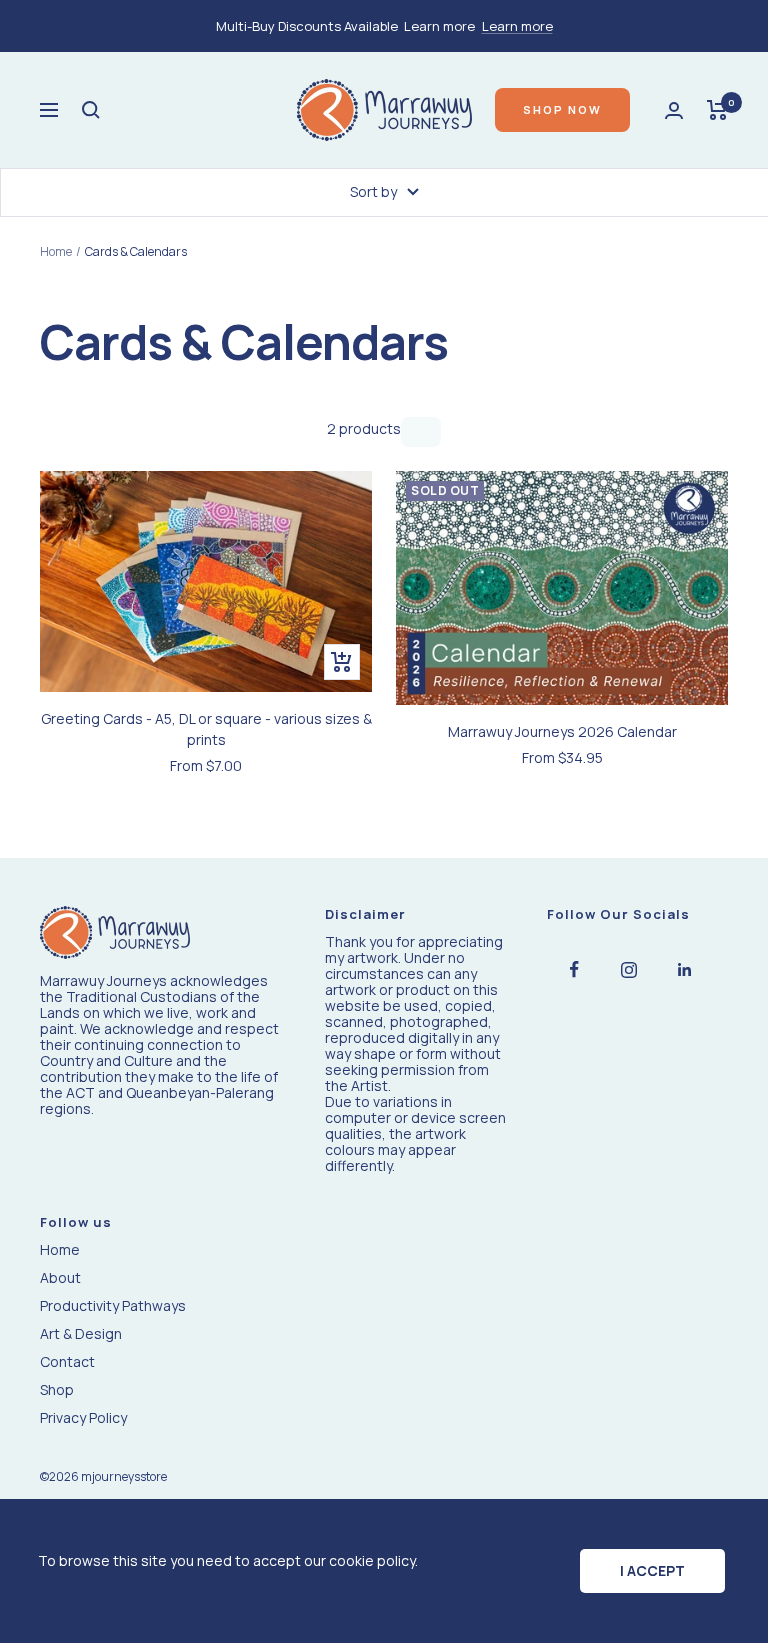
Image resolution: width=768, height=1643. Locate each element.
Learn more (517, 26)
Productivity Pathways (113, 1306)
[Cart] (717, 110)
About (60, 1278)
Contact (67, 1362)
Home (56, 251)
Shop (57, 1390)
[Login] (674, 110)
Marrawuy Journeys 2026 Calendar (562, 731)
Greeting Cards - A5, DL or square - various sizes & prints (206, 729)
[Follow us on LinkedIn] (684, 969)
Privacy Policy (83, 1418)
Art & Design (81, 1334)
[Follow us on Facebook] (574, 969)
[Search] (91, 110)
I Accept (652, 1570)
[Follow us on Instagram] (629, 969)
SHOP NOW (562, 109)
